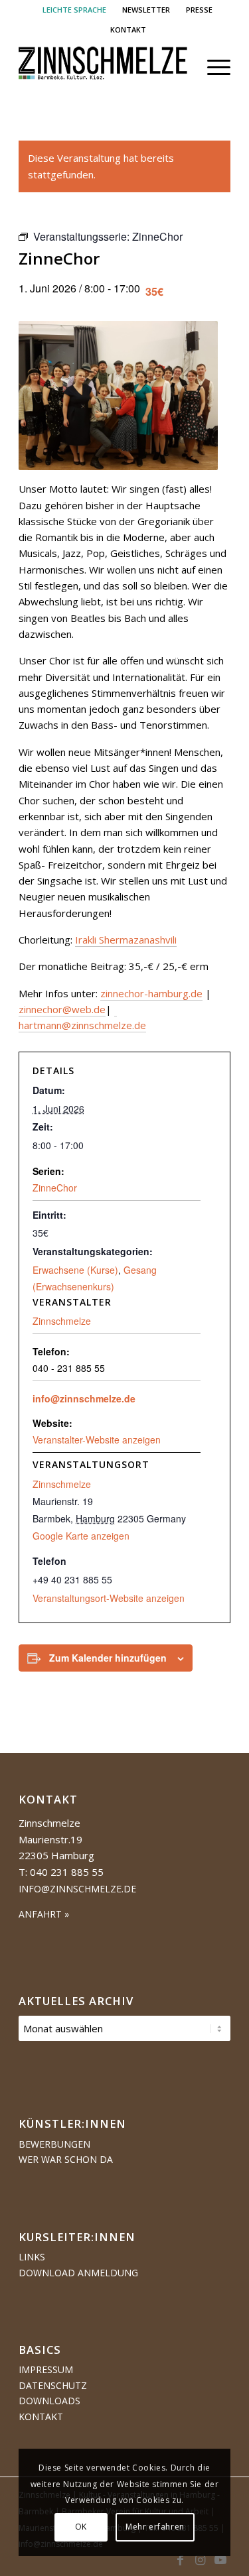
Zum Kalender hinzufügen (108, 1658)
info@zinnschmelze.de (84, 1398)
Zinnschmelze (62, 1484)
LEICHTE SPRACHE (74, 10)
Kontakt (41, 2417)
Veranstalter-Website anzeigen (97, 1440)
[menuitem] (75, 10)
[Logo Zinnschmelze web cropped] (103, 67)
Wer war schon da (66, 2159)
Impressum (46, 2369)
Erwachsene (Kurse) (75, 1270)
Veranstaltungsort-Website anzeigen (109, 1598)
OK (81, 2527)
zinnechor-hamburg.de (151, 993)
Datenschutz (53, 2385)
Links (32, 2257)
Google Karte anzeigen (81, 1536)
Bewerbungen (54, 2144)
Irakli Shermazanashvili (126, 940)
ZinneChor (55, 1188)
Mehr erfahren (155, 2527)
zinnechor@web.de (62, 1009)
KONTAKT (128, 30)
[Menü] (212, 67)
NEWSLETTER (146, 10)
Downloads (49, 2401)
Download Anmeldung (78, 2273)
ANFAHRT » (44, 1914)
